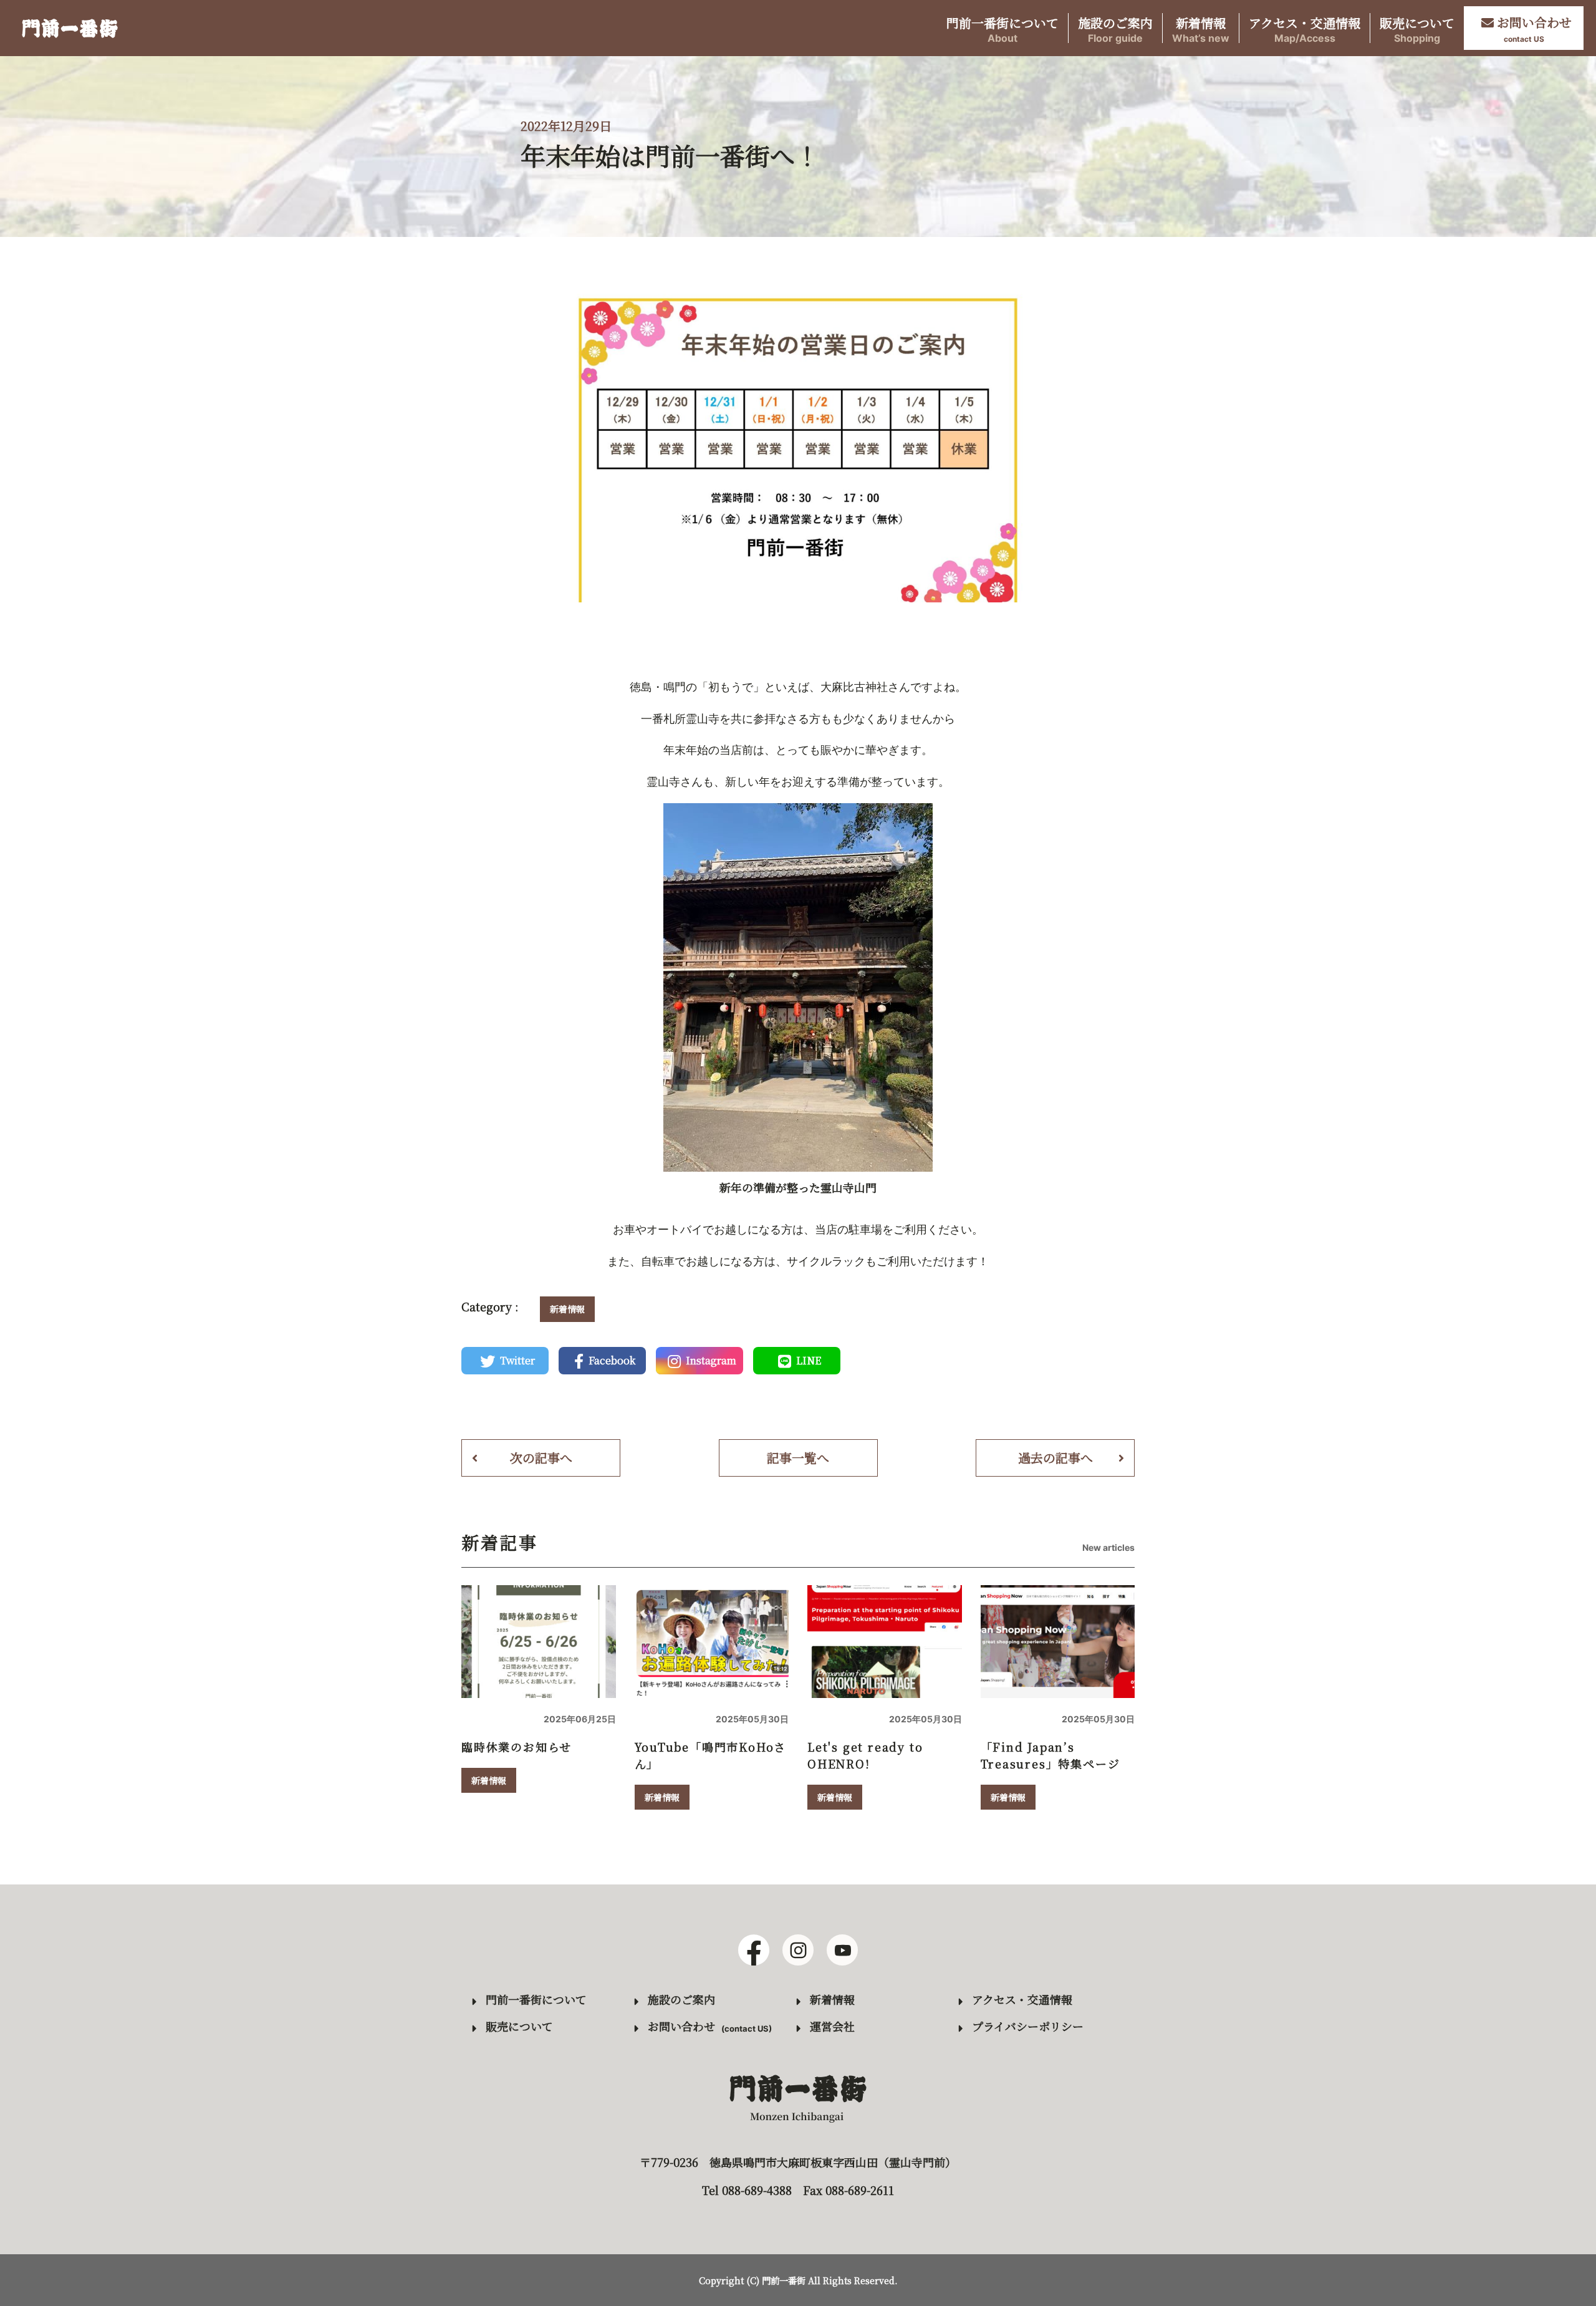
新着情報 (1201, 28)
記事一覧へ (798, 1458)
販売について (1417, 28)
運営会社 (832, 2026)
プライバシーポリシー (1028, 2026)
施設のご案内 (1115, 28)
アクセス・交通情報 (1305, 28)
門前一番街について (1002, 28)
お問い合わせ (681, 2026)
